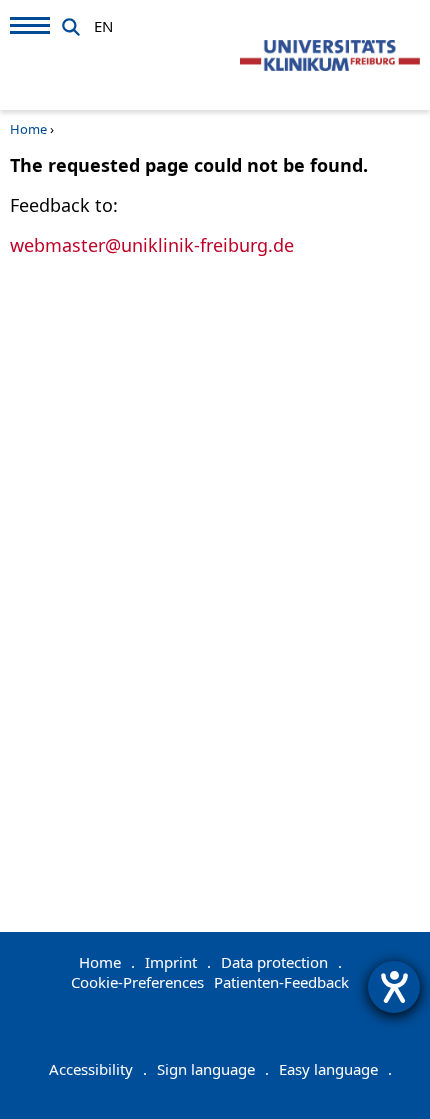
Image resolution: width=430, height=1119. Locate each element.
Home (28, 129)
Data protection (281, 962)
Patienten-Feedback (281, 982)
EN (103, 23)
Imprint (178, 962)
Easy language (335, 1069)
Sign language (213, 1069)
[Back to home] (330, 56)
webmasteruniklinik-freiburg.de (152, 245)
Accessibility (98, 1069)
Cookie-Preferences (137, 982)
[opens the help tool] (394, 987)
